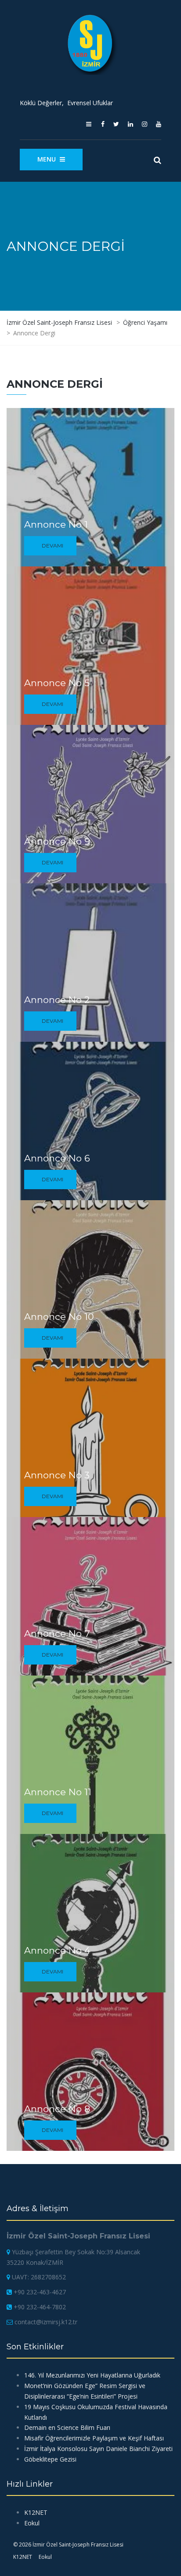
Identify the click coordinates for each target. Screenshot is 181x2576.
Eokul (32, 2523)
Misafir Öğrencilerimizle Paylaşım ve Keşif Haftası (94, 2438)
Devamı (52, 546)
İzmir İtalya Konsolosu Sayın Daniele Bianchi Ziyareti (98, 2449)
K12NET (36, 2512)
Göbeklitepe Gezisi (50, 2459)
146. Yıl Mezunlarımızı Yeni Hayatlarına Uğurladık (92, 2375)
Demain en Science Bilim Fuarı (67, 2427)
